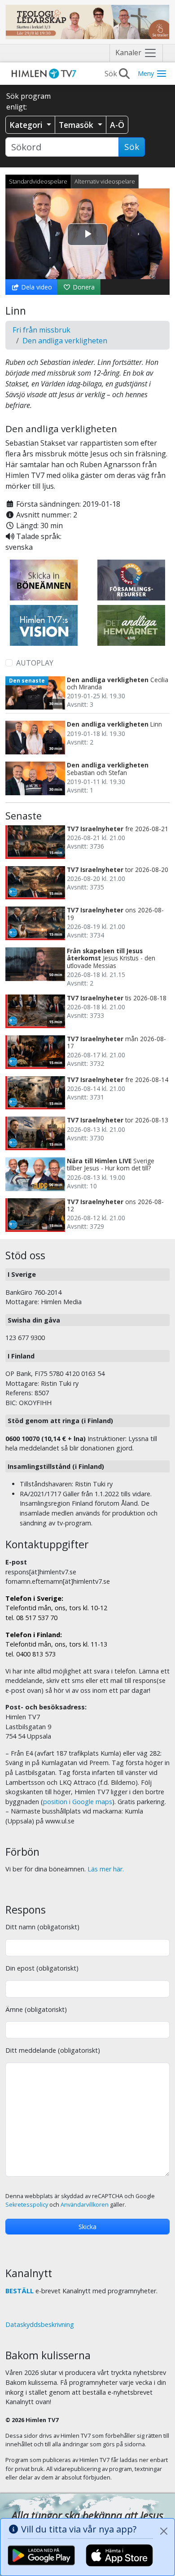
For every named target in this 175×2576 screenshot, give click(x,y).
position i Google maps (78, 1802)
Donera (83, 287)
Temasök (77, 125)
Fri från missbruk (42, 330)
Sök (132, 147)
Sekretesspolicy (27, 2205)
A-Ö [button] (117, 125)
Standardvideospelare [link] (38, 181)
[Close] (164, 2531)
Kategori (27, 125)
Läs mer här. (106, 1869)
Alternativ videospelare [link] (105, 181)
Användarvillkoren (85, 2205)
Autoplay (35, 663)
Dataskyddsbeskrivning (40, 2324)
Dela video (36, 287)
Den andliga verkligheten (65, 341)
